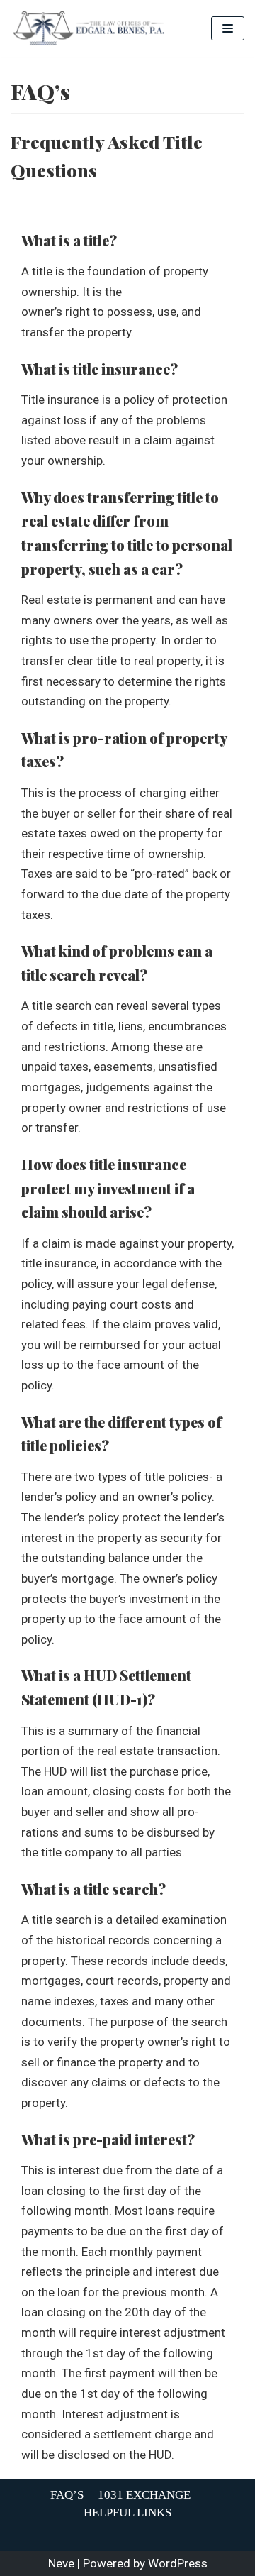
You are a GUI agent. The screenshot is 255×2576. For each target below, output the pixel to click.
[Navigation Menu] (228, 28)
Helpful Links (127, 2512)
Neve (61, 2563)
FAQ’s (67, 2495)
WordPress (178, 2563)
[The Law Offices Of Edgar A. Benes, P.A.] (89, 28)
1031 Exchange (144, 2495)
